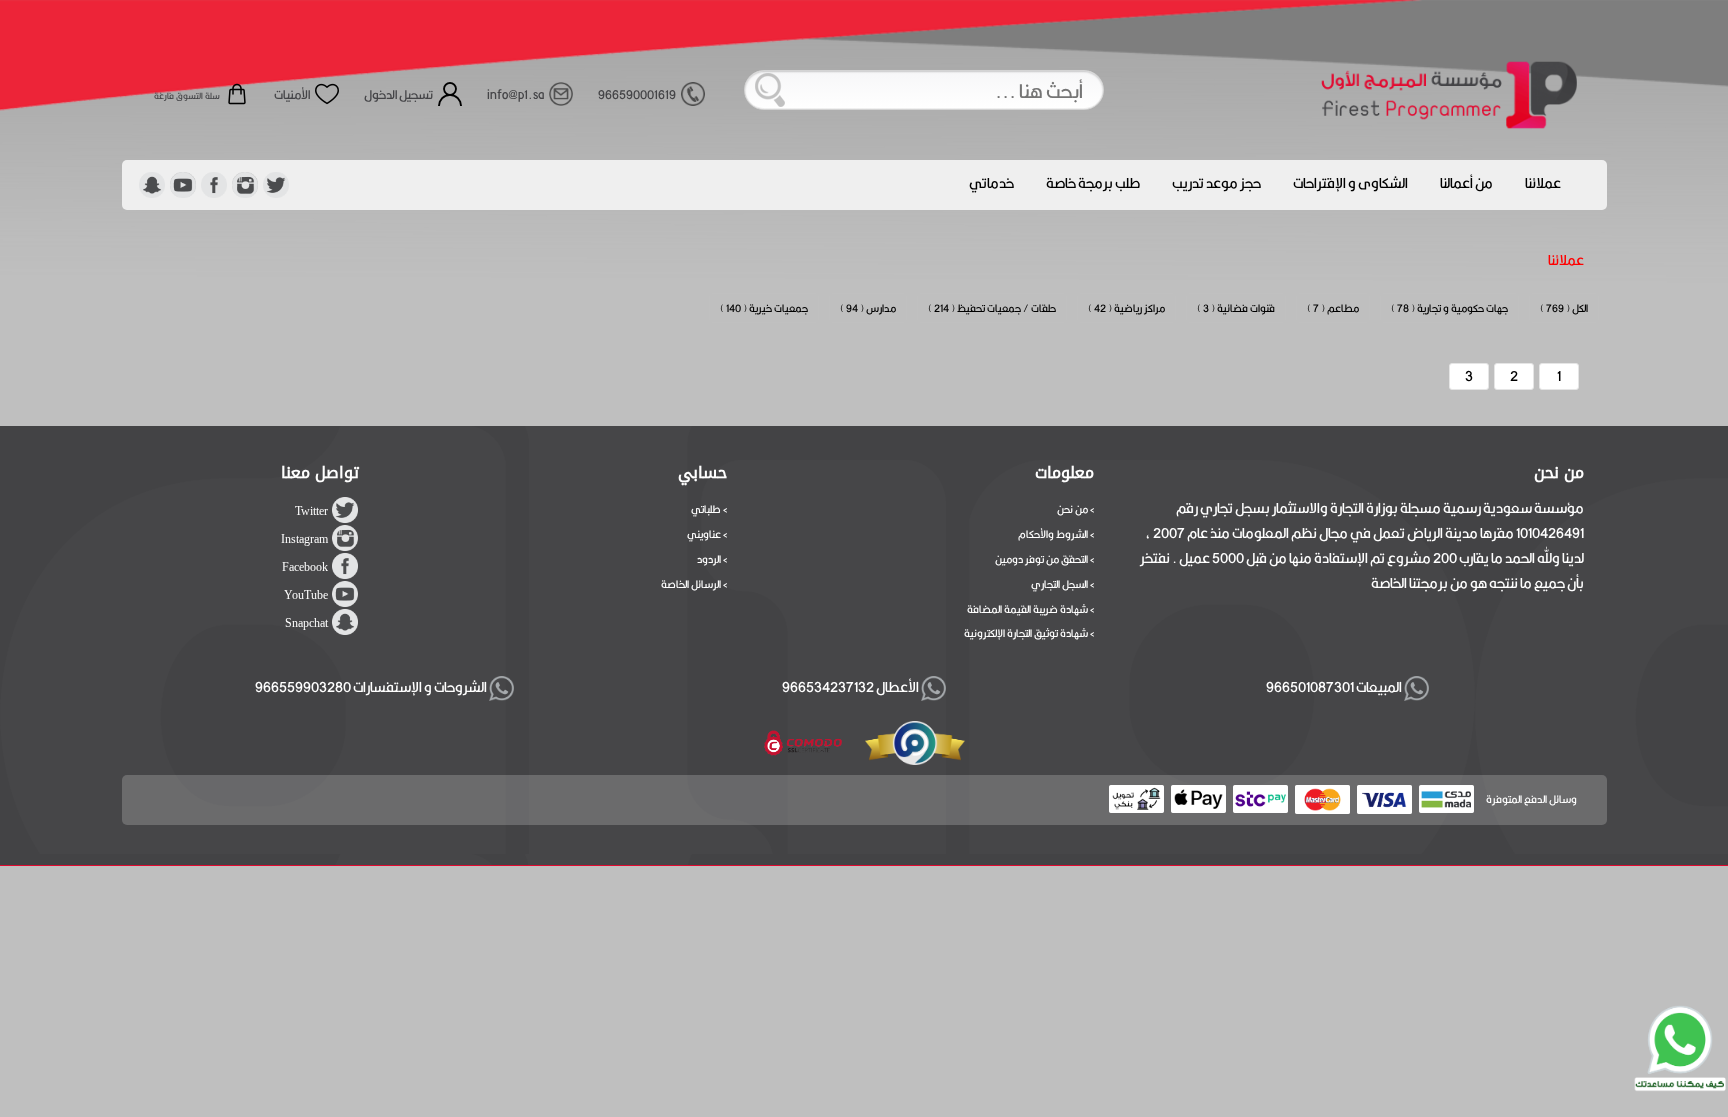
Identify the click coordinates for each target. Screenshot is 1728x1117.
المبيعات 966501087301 (1332, 687)
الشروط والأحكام (1053, 534)
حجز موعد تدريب (1216, 183)
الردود (709, 559)
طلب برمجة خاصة (1093, 183)
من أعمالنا (1466, 183)
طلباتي (706, 509)
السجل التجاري (1059, 584)
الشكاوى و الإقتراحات (1350, 183)
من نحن (1072, 509)
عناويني (704, 534)
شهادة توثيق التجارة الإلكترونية (1026, 633)
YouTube (306, 595)
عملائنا (1543, 183)
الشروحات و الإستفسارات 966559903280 (372, 687)
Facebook (305, 567)
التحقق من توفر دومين (1041, 559)
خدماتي (991, 183)
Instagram (304, 539)
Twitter (311, 511)
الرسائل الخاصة (691, 584)
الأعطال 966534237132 (851, 687)
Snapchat (306, 623)
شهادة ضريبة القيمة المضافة (1027, 609)
